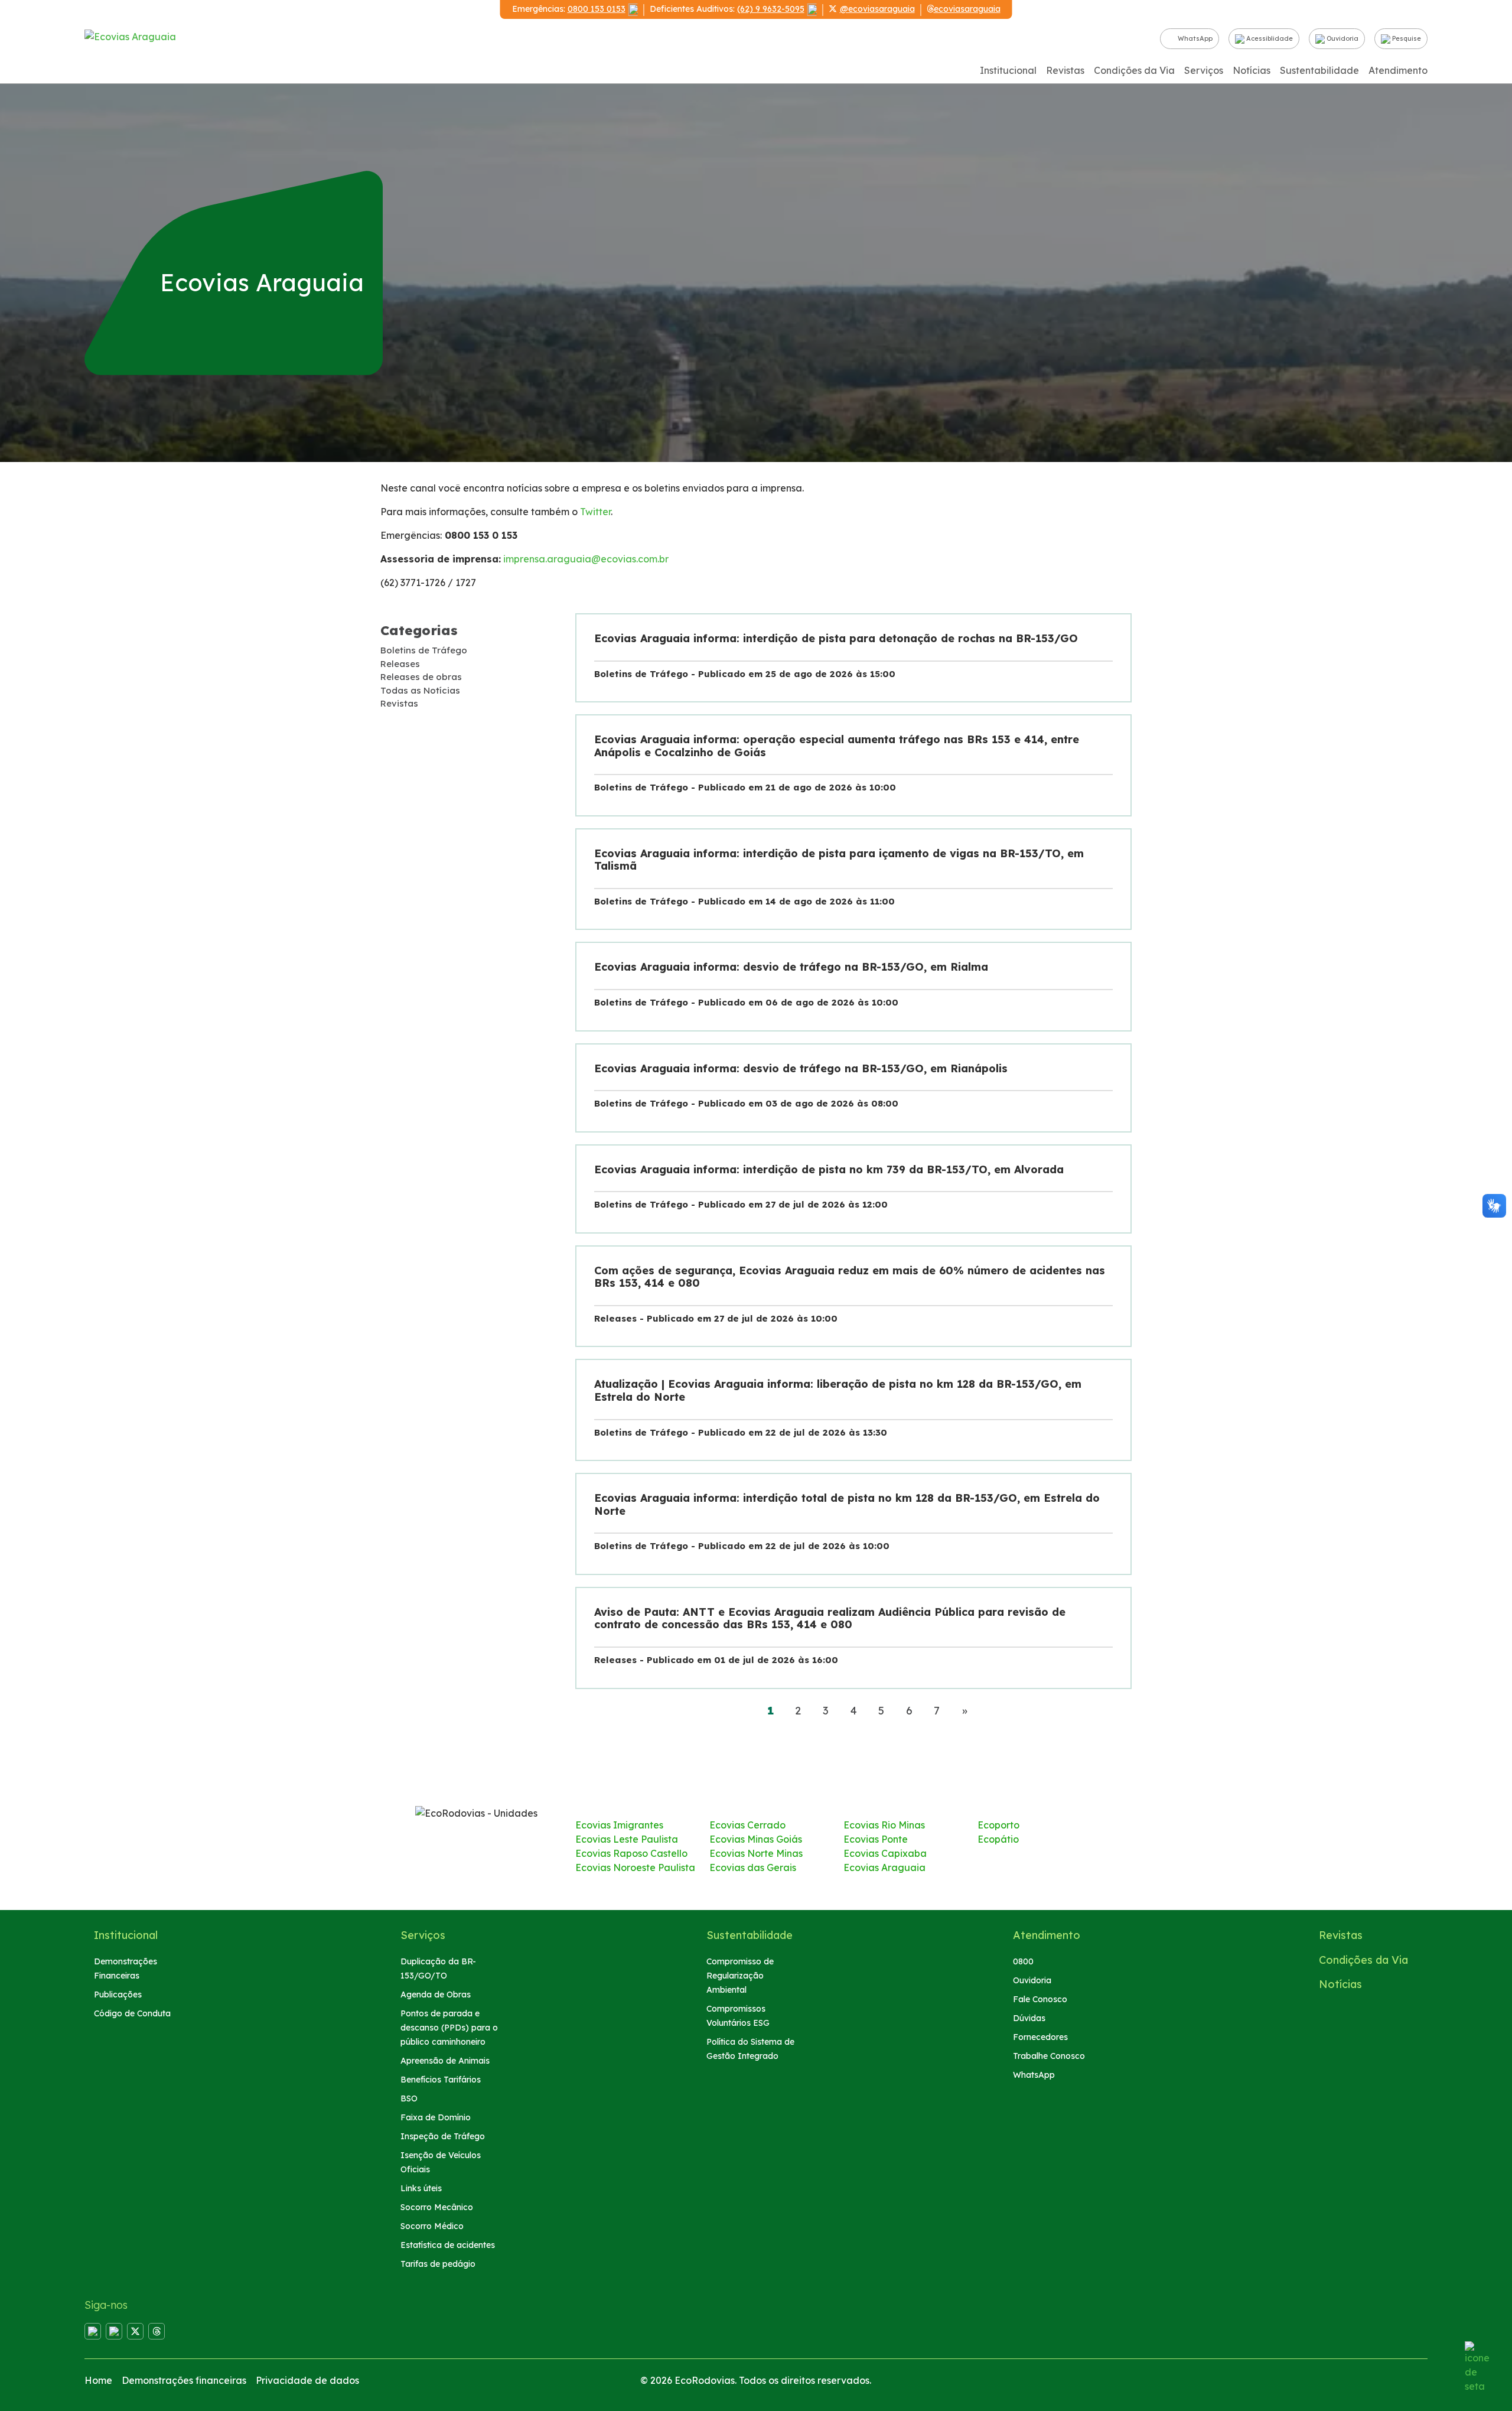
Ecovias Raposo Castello (631, 1853)
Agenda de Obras (436, 1994)
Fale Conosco (1040, 1999)
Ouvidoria (1342, 38)
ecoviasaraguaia (967, 9)
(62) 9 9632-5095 (771, 9)
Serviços (1204, 70)
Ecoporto (998, 1825)
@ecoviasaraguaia (877, 9)
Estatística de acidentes (448, 2245)
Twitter (595, 512)
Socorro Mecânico (437, 2207)
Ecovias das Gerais (753, 1867)
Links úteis (421, 2188)
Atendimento (1398, 70)
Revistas (1065, 70)
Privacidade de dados (307, 2380)
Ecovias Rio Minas (884, 1825)
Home (98, 2380)
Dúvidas (1029, 2018)
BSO (409, 2098)
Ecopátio (998, 1839)
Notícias (1252, 70)
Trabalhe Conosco (1049, 2056)
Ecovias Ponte (876, 1839)
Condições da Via (1134, 70)
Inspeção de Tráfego (443, 2136)
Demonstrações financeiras (184, 2380)
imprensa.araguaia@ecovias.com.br (586, 559)
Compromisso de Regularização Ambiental (740, 1976)
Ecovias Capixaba (885, 1853)
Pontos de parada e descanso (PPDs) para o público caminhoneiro (449, 2028)
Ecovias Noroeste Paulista (635, 1867)
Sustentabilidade (1319, 70)
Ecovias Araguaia (884, 1867)
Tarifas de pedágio (438, 2264)
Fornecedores (1040, 2037)
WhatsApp (1194, 38)
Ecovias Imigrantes (619, 1825)
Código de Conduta (132, 2013)
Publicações (118, 1994)
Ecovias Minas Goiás (756, 1839)
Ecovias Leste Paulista (627, 1839)
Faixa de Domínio (436, 2117)
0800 (1023, 1961)
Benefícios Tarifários (441, 2080)
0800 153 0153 (597, 9)
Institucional (1008, 70)
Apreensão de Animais (445, 2061)
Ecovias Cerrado (747, 1825)
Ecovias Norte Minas (756, 1853)
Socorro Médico (432, 2226)
